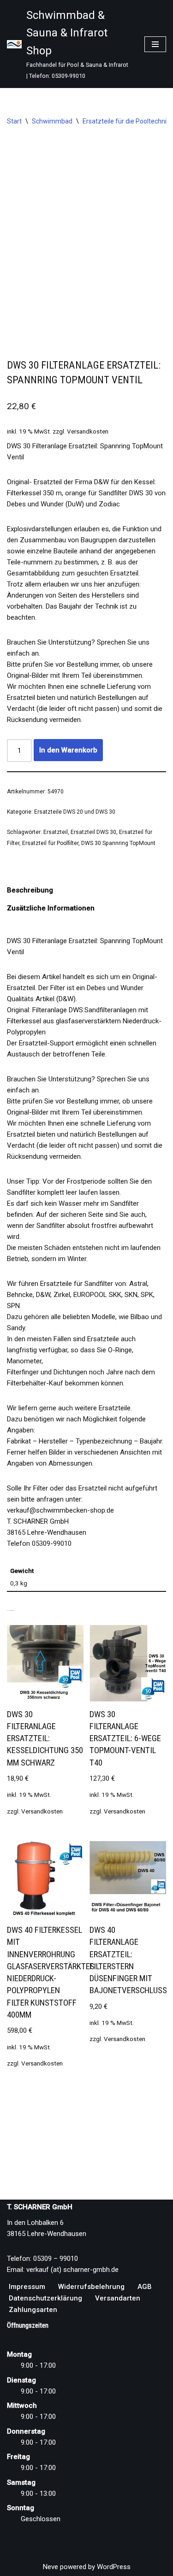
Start (14, 121)
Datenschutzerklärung (45, 2298)
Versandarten (118, 2298)
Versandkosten (88, 431)
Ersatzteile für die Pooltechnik (126, 121)
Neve (51, 2567)
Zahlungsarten (33, 2310)
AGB (145, 2287)
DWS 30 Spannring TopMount (118, 843)
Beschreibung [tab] (30, 890)
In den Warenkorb (68, 750)
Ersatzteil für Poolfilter (50, 843)
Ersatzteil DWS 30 (93, 832)
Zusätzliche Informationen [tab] (51, 908)
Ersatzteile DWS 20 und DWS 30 (75, 812)
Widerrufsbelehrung (91, 2287)
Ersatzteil (56, 832)
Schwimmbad (52, 121)
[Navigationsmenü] (155, 44)
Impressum (27, 2287)
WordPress (114, 2567)
